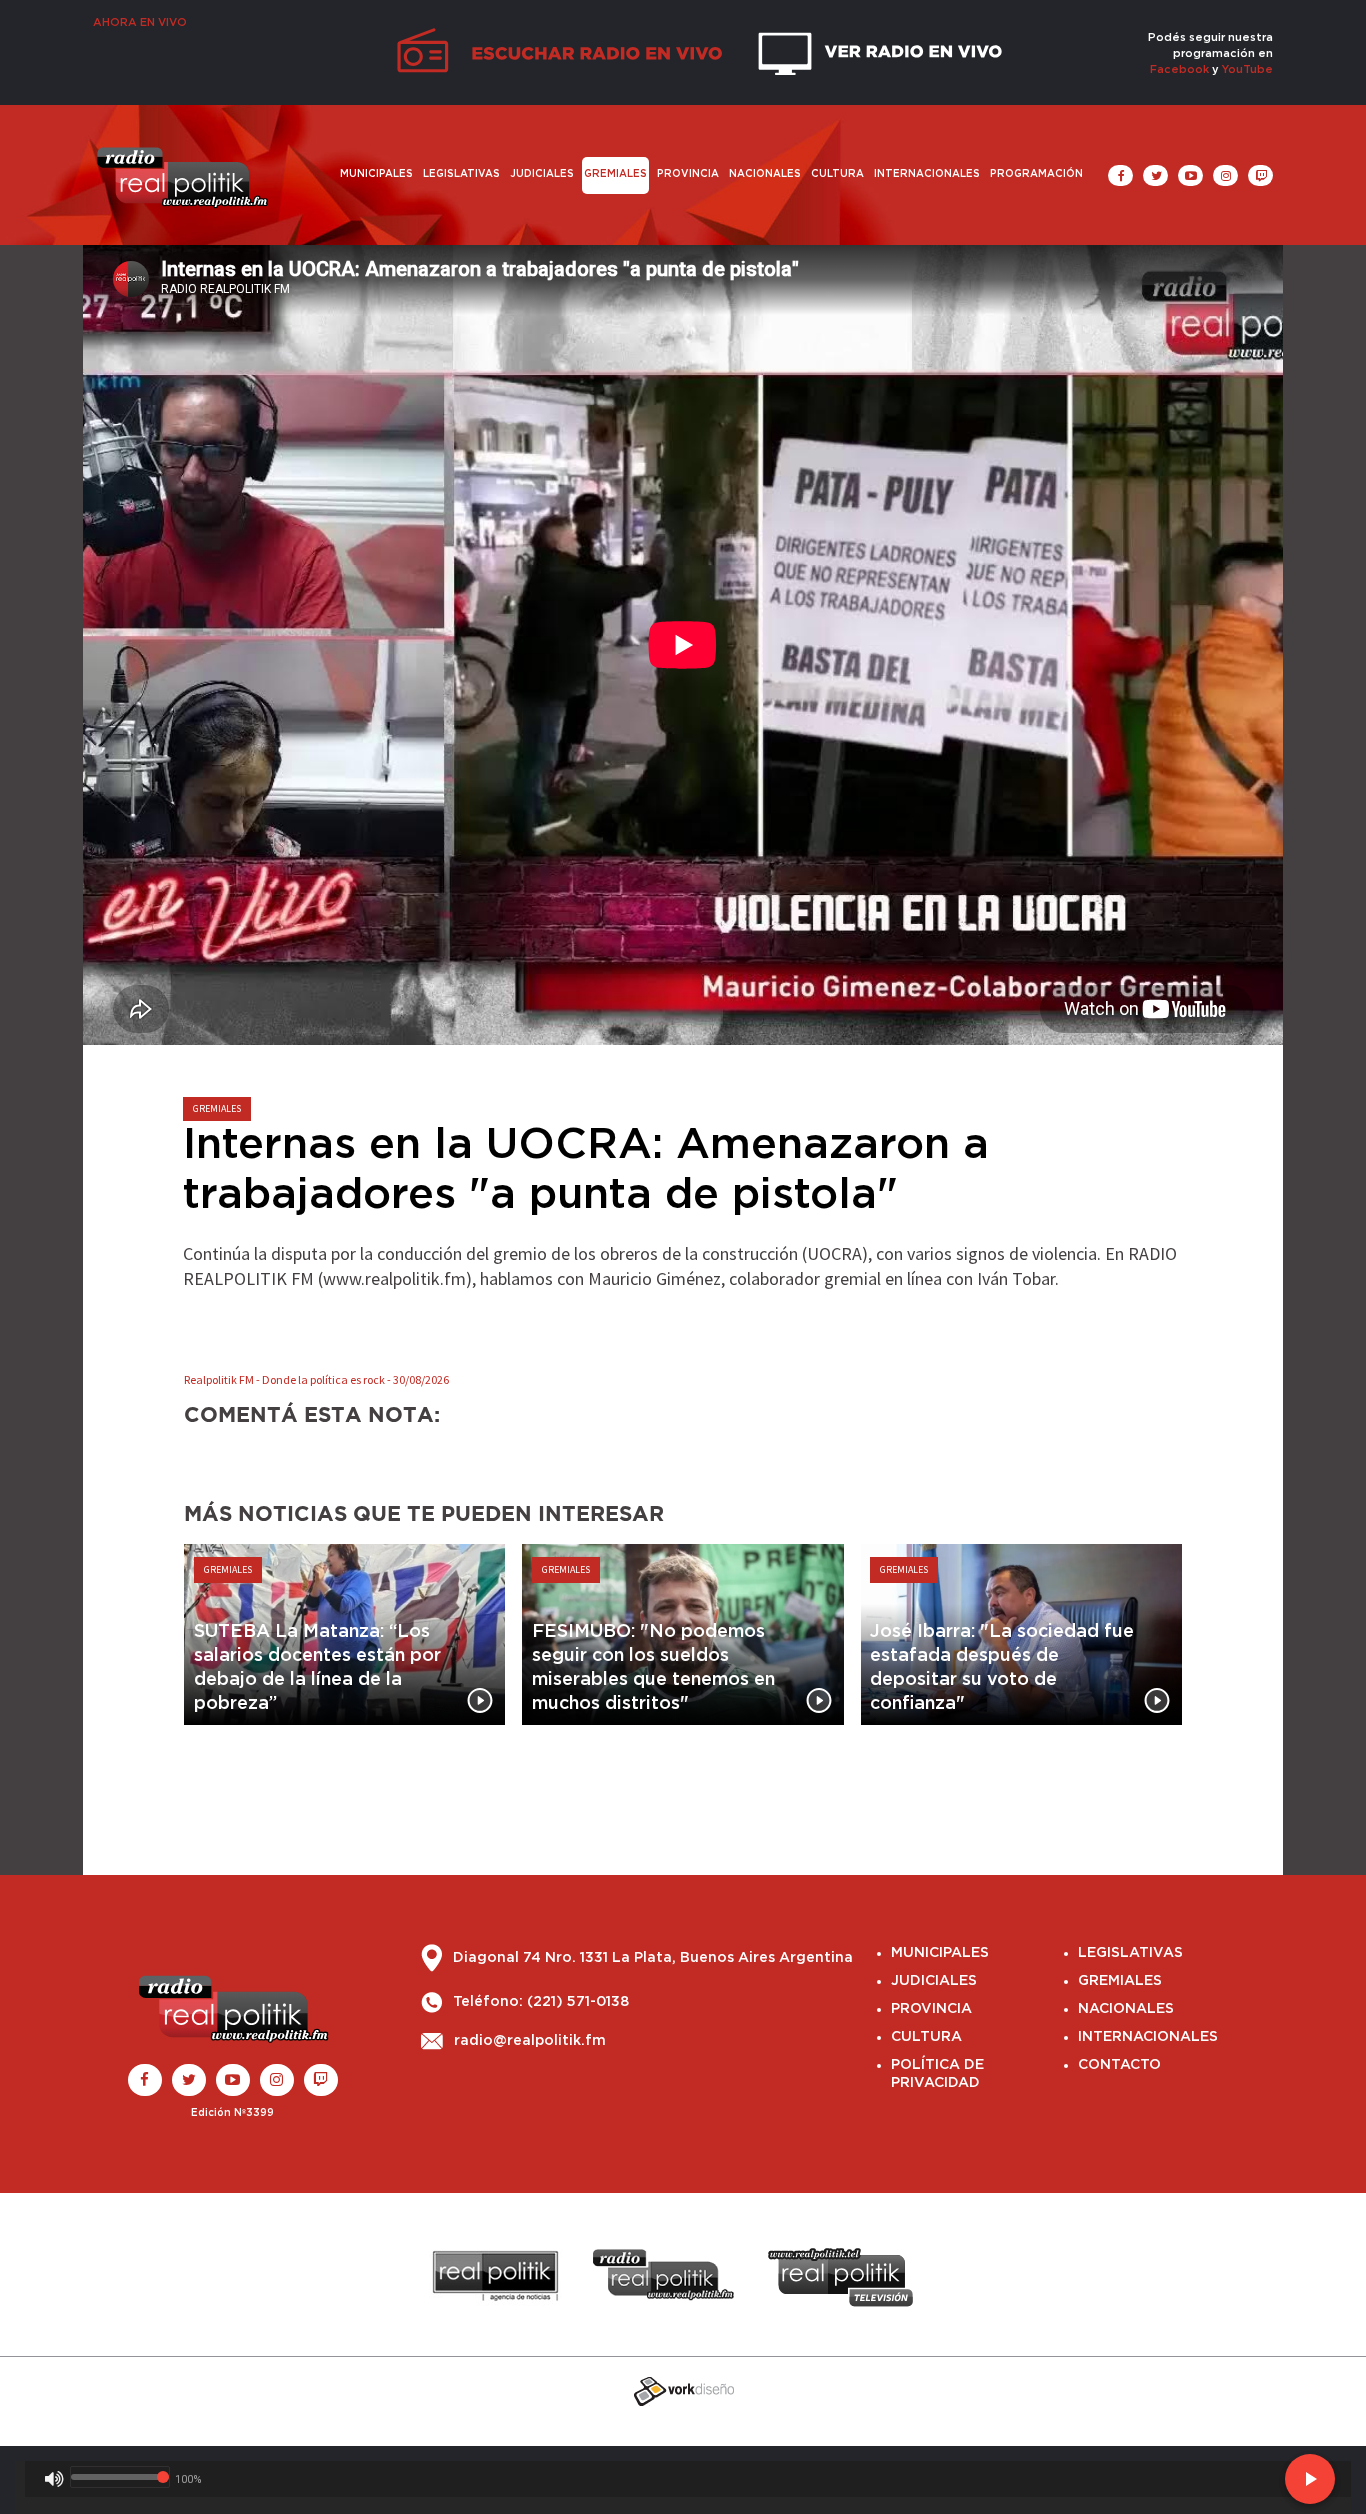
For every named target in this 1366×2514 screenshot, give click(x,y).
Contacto (1119, 2065)
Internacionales (927, 174)
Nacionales (765, 174)
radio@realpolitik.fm (530, 2041)
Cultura (837, 174)
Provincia (688, 174)
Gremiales (615, 174)
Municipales (376, 174)
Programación (1036, 174)
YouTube (1247, 69)
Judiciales (542, 174)
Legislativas (461, 174)
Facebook (1179, 69)
